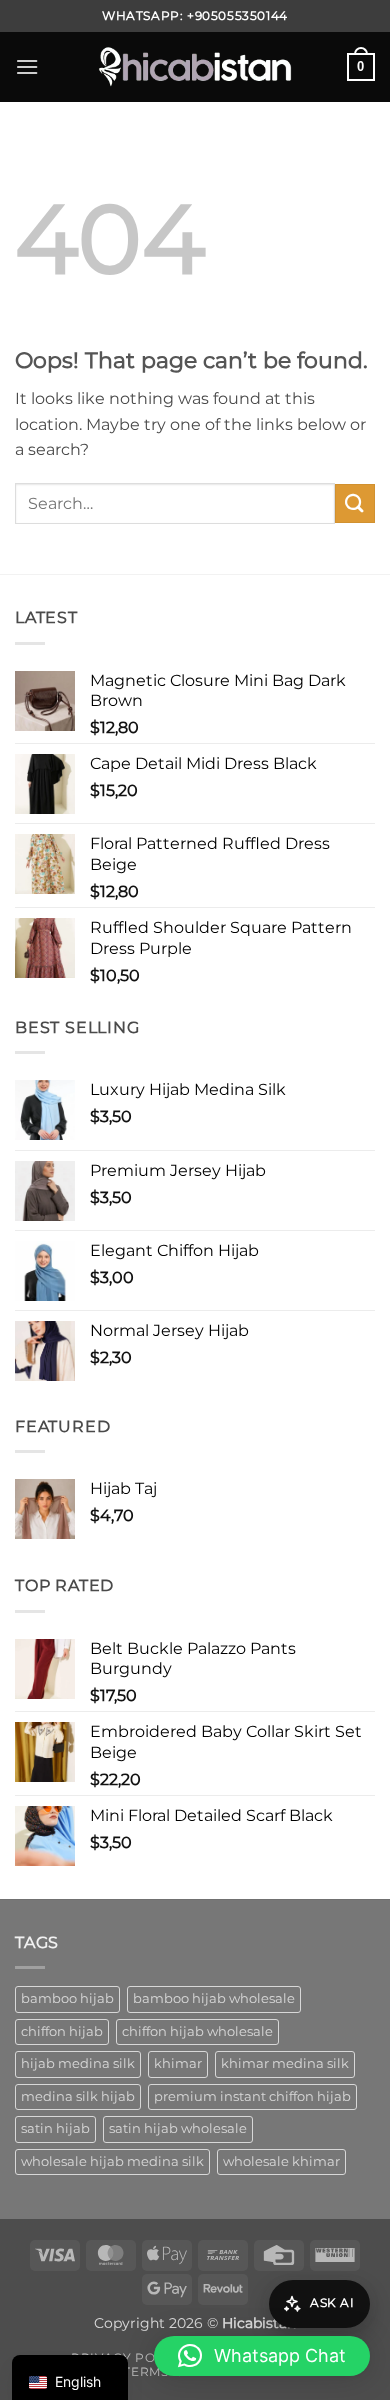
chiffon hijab (62, 2031)
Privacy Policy (128, 2357)
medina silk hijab (78, 2096)
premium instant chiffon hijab (252, 2096)
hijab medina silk (78, 2063)
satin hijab (55, 2128)
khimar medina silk (285, 2063)
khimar (178, 2063)
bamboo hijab (67, 1998)
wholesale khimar (281, 2161)
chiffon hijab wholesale (197, 2031)
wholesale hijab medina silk (112, 2161)
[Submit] (355, 503)
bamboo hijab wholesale (214, 1998)
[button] (27, 66)
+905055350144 (237, 15)
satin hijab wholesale (178, 2128)
